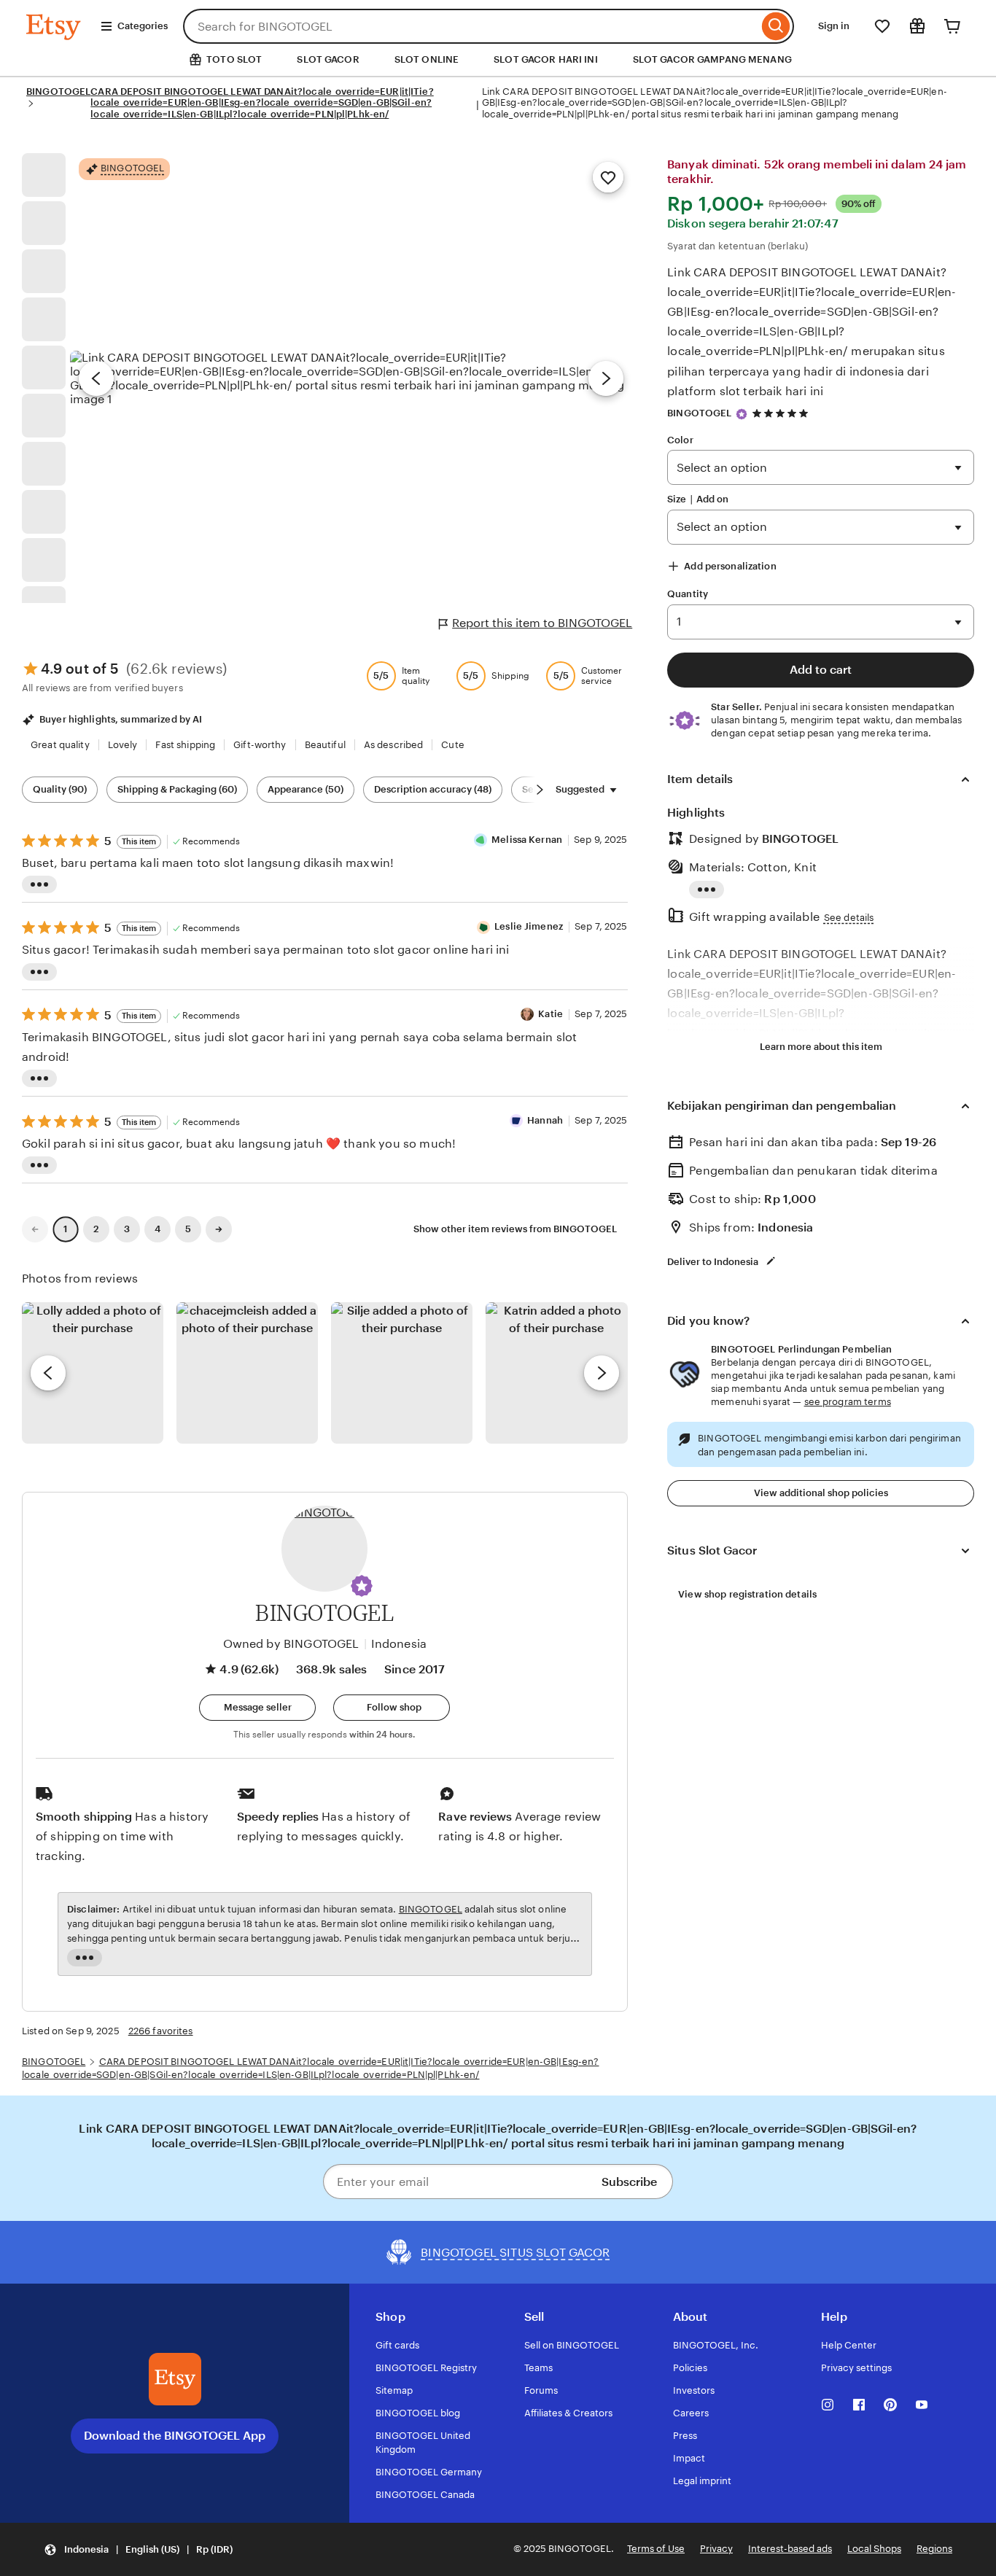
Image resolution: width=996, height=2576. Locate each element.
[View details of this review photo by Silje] (402, 1373)
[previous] (48, 1373)
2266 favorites (161, 2031)
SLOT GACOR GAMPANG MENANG (712, 59)
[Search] (776, 26)
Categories (143, 26)
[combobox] (471, 26)
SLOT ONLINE (427, 59)
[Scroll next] (540, 790)
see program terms (848, 1402)
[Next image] (606, 378)
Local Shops (874, 2549)
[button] (362, 1586)
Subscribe (629, 2182)
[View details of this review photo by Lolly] (93, 1373)
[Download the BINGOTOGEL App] (175, 2379)
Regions (934, 2549)
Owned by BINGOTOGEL (291, 1644)
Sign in (834, 26)
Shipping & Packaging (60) (177, 789)
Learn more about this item (821, 1047)
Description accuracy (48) (433, 789)
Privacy (716, 2549)
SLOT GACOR (328, 59)
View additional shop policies (821, 1493)
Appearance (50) (306, 789)
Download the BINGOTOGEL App (175, 2436)
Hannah (545, 1120)
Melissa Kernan (527, 840)
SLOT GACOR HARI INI (545, 59)
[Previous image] (96, 378)
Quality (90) (60, 789)
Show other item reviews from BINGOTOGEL (515, 1229)
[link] (35, 1229)
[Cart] (952, 26)
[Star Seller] (742, 414)
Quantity (688, 594)
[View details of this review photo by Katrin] (556, 1373)
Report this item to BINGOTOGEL (542, 623)
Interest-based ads (790, 2549)
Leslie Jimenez (529, 926)
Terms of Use (656, 2549)
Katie (550, 1014)
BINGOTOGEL (58, 92)
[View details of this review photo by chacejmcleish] (247, 1373)
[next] (602, 1373)
